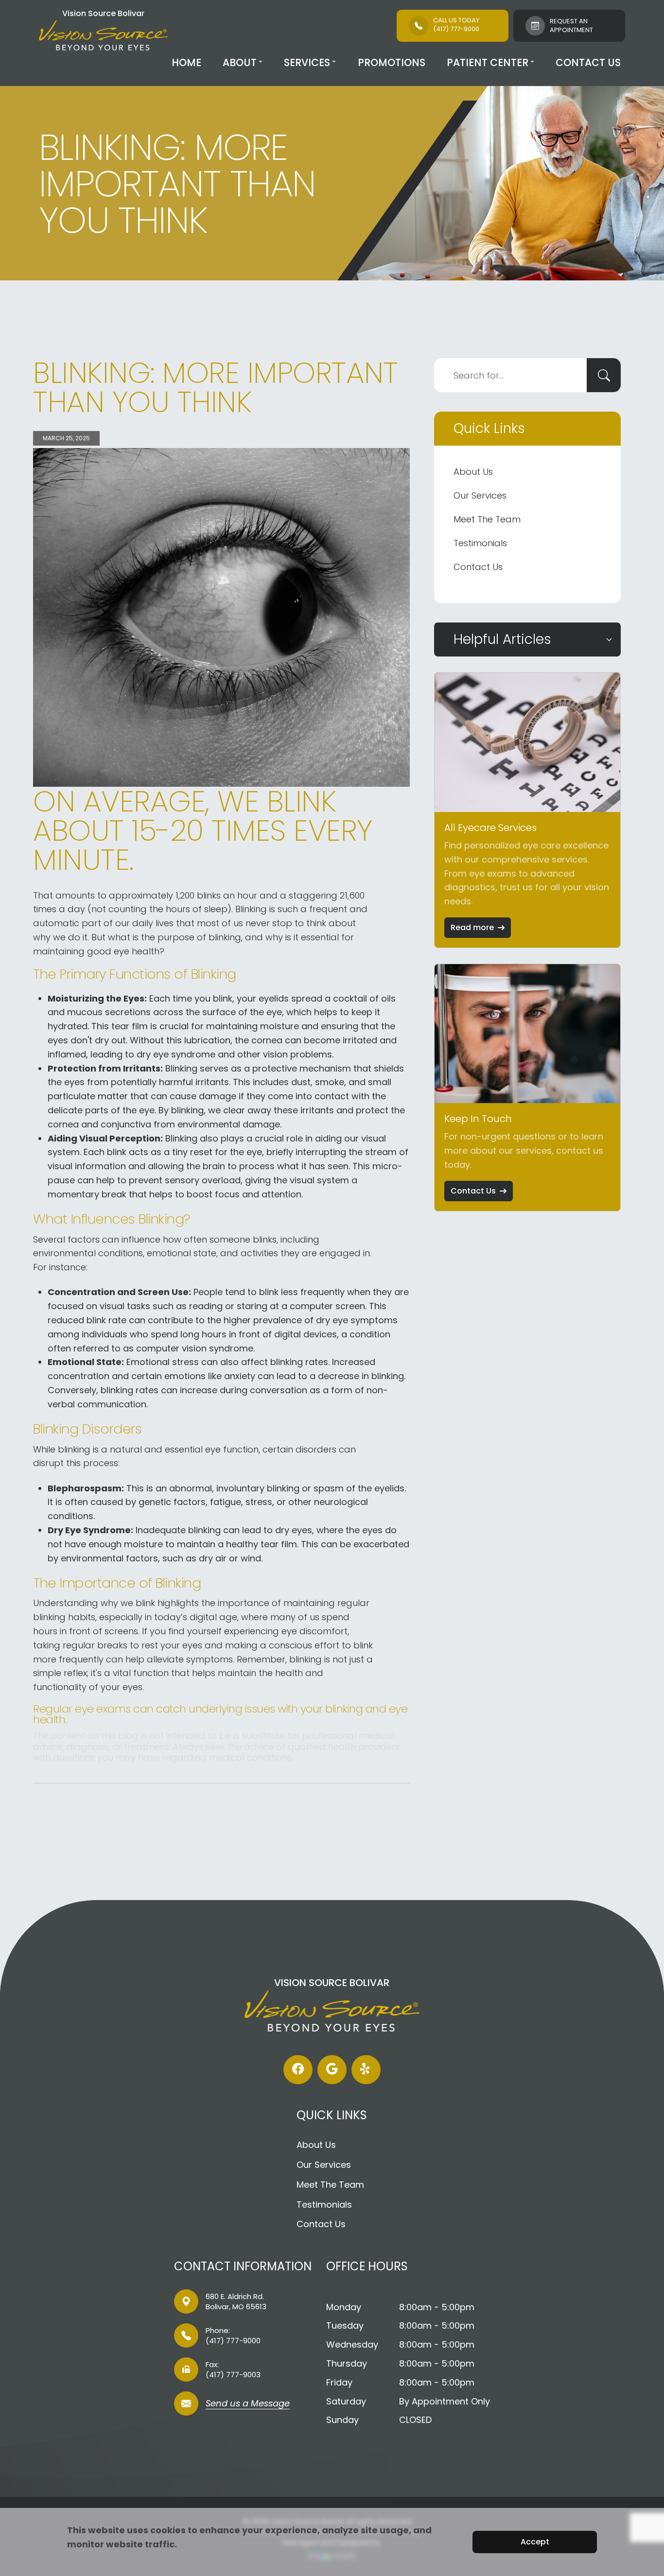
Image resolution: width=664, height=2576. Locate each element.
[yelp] (366, 2070)
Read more (472, 927)
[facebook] (298, 2070)
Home (186, 62)
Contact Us (588, 62)
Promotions (392, 62)
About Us (473, 472)
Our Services (480, 495)
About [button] (240, 62)
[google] (332, 2070)
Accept (535, 2542)
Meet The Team (487, 519)
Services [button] (307, 62)
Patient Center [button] (488, 62)
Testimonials (480, 543)
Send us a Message (248, 2404)
